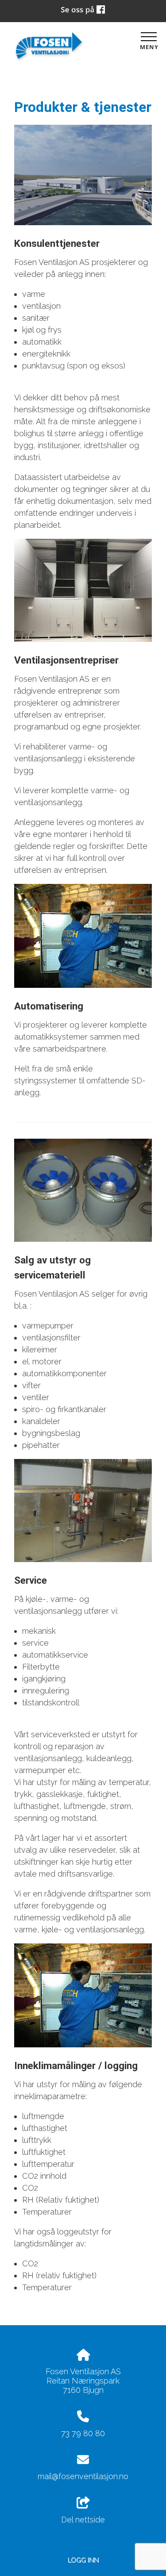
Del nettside (83, 2520)
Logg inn (83, 2560)
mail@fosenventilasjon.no (83, 2476)
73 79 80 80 (83, 2433)
